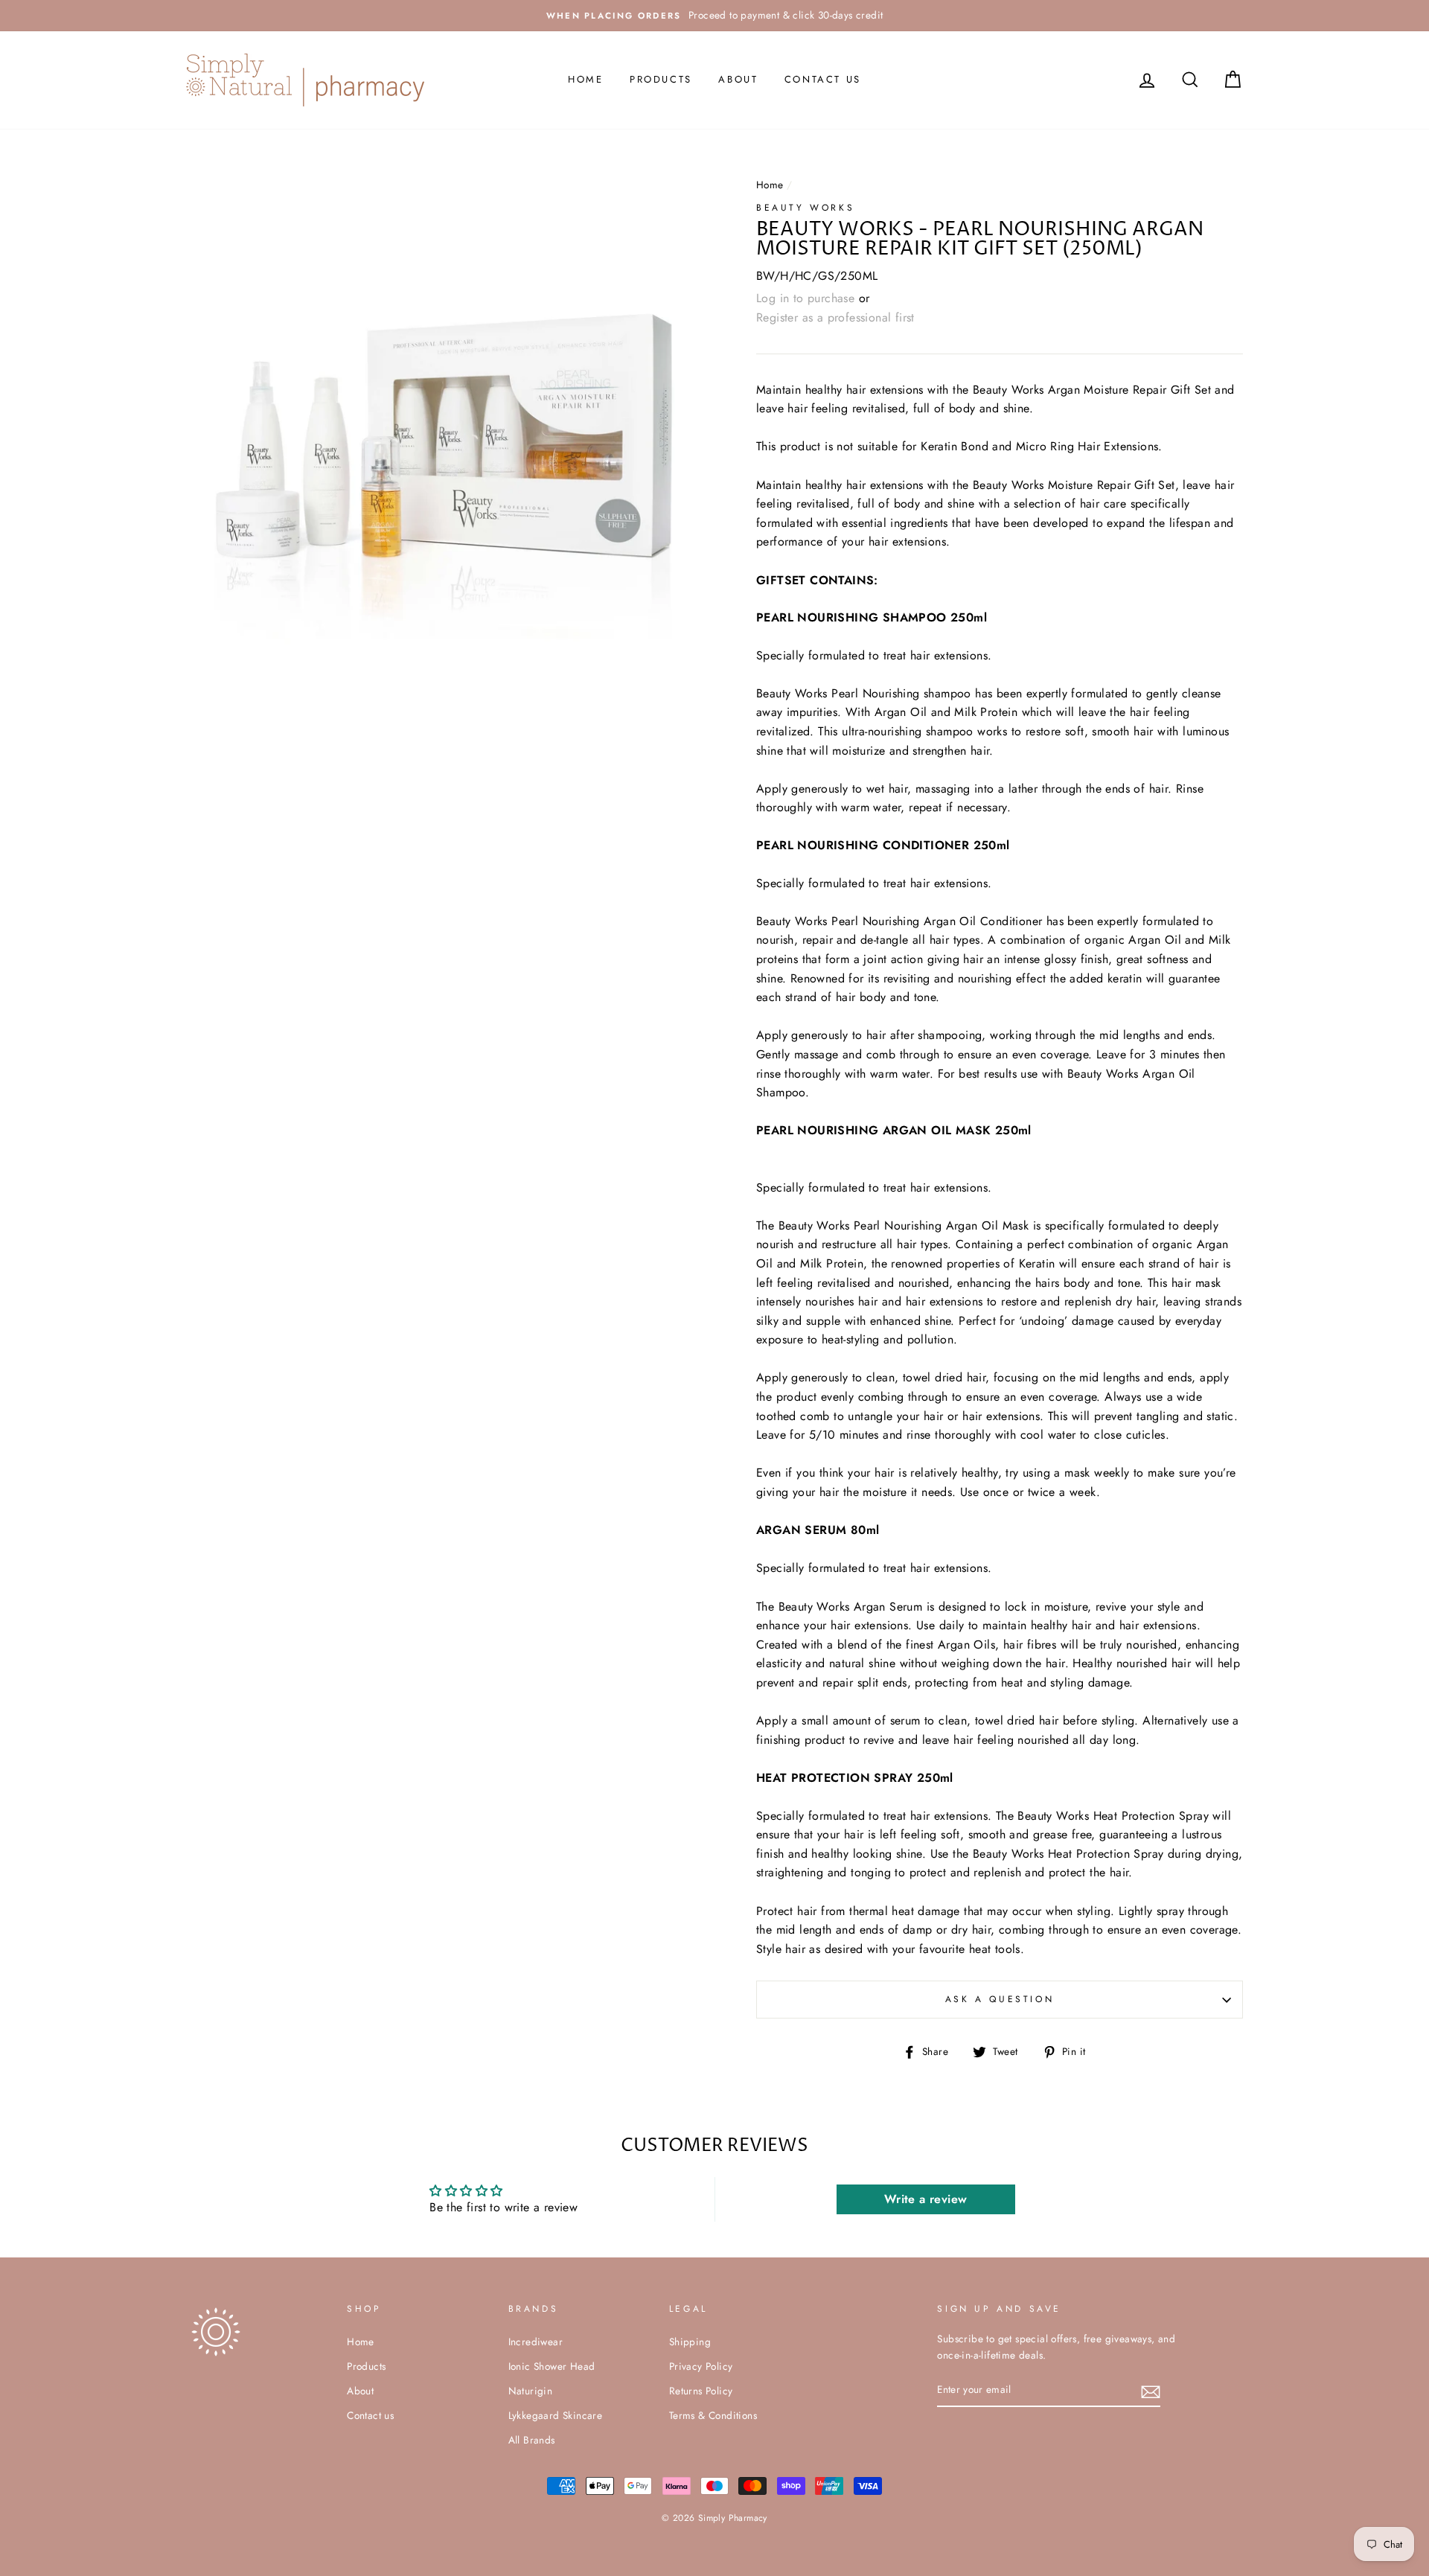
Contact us (823, 79)
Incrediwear (536, 2342)
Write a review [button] (926, 2199)
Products (661, 79)
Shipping (690, 2342)
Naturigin (531, 2391)
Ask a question (1000, 1999)
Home (585, 79)
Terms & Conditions (713, 2415)
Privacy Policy (701, 2366)
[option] (714, 16)
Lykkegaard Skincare (556, 2415)
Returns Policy (701, 2391)
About (738, 79)
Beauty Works (805, 208)
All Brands (532, 2440)
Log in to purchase (805, 298)
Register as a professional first (835, 317)
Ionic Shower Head (552, 2366)
